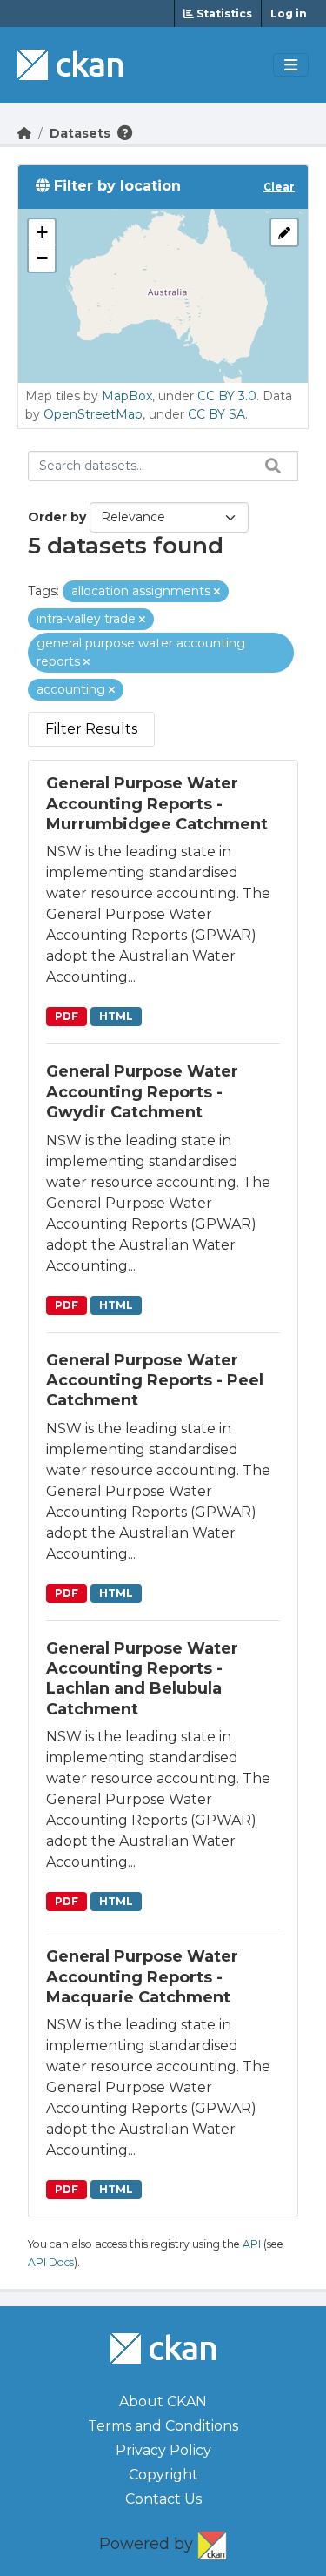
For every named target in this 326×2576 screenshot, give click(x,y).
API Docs (51, 2262)
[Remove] (217, 592)
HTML (116, 1016)
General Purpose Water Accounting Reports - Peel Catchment (155, 1381)
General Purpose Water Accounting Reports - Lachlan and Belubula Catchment (142, 1679)
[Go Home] (24, 133)
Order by (57, 517)
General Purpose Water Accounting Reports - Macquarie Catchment (142, 1977)
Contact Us (163, 2499)
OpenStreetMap (93, 414)
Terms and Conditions (163, 2426)
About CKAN (163, 2402)
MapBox (127, 396)
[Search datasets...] (269, 466)
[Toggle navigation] (291, 65)
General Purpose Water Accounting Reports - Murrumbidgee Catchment (157, 804)
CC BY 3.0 (227, 396)
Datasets (80, 133)
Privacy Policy (163, 2450)
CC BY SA (216, 414)
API (252, 2244)
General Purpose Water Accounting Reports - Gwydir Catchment (142, 1092)
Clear (279, 187)
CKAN (212, 2542)
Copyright (163, 2475)
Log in (289, 13)
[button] (42, 232)
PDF (67, 1016)
